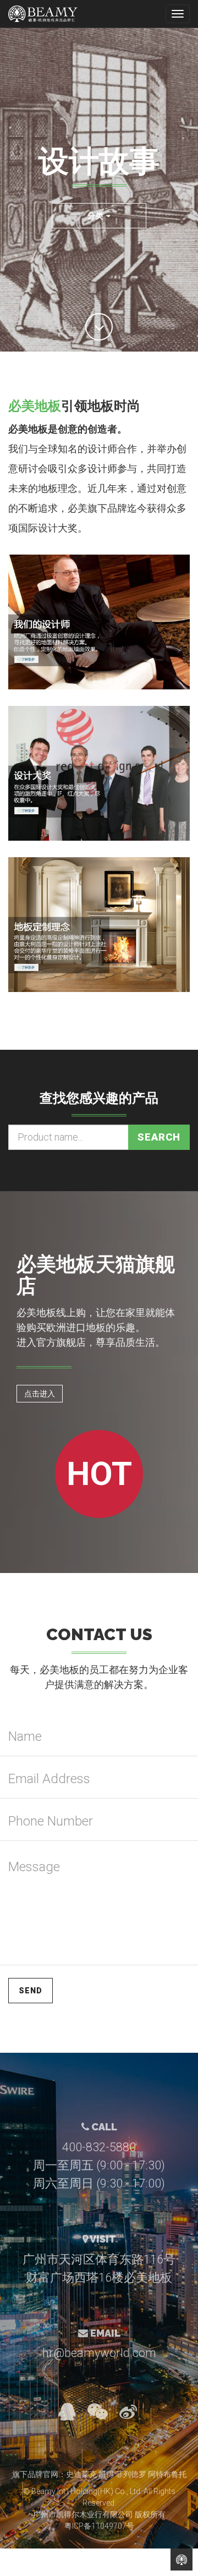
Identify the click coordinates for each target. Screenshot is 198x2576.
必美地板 (35, 406)
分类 (97, 216)
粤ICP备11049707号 (99, 2526)
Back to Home (182, 2559)
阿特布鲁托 (167, 2474)
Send (31, 1991)
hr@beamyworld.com (99, 2353)
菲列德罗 (131, 2474)
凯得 (106, 2474)
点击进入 (40, 1394)
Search (159, 1137)
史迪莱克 (81, 2474)
